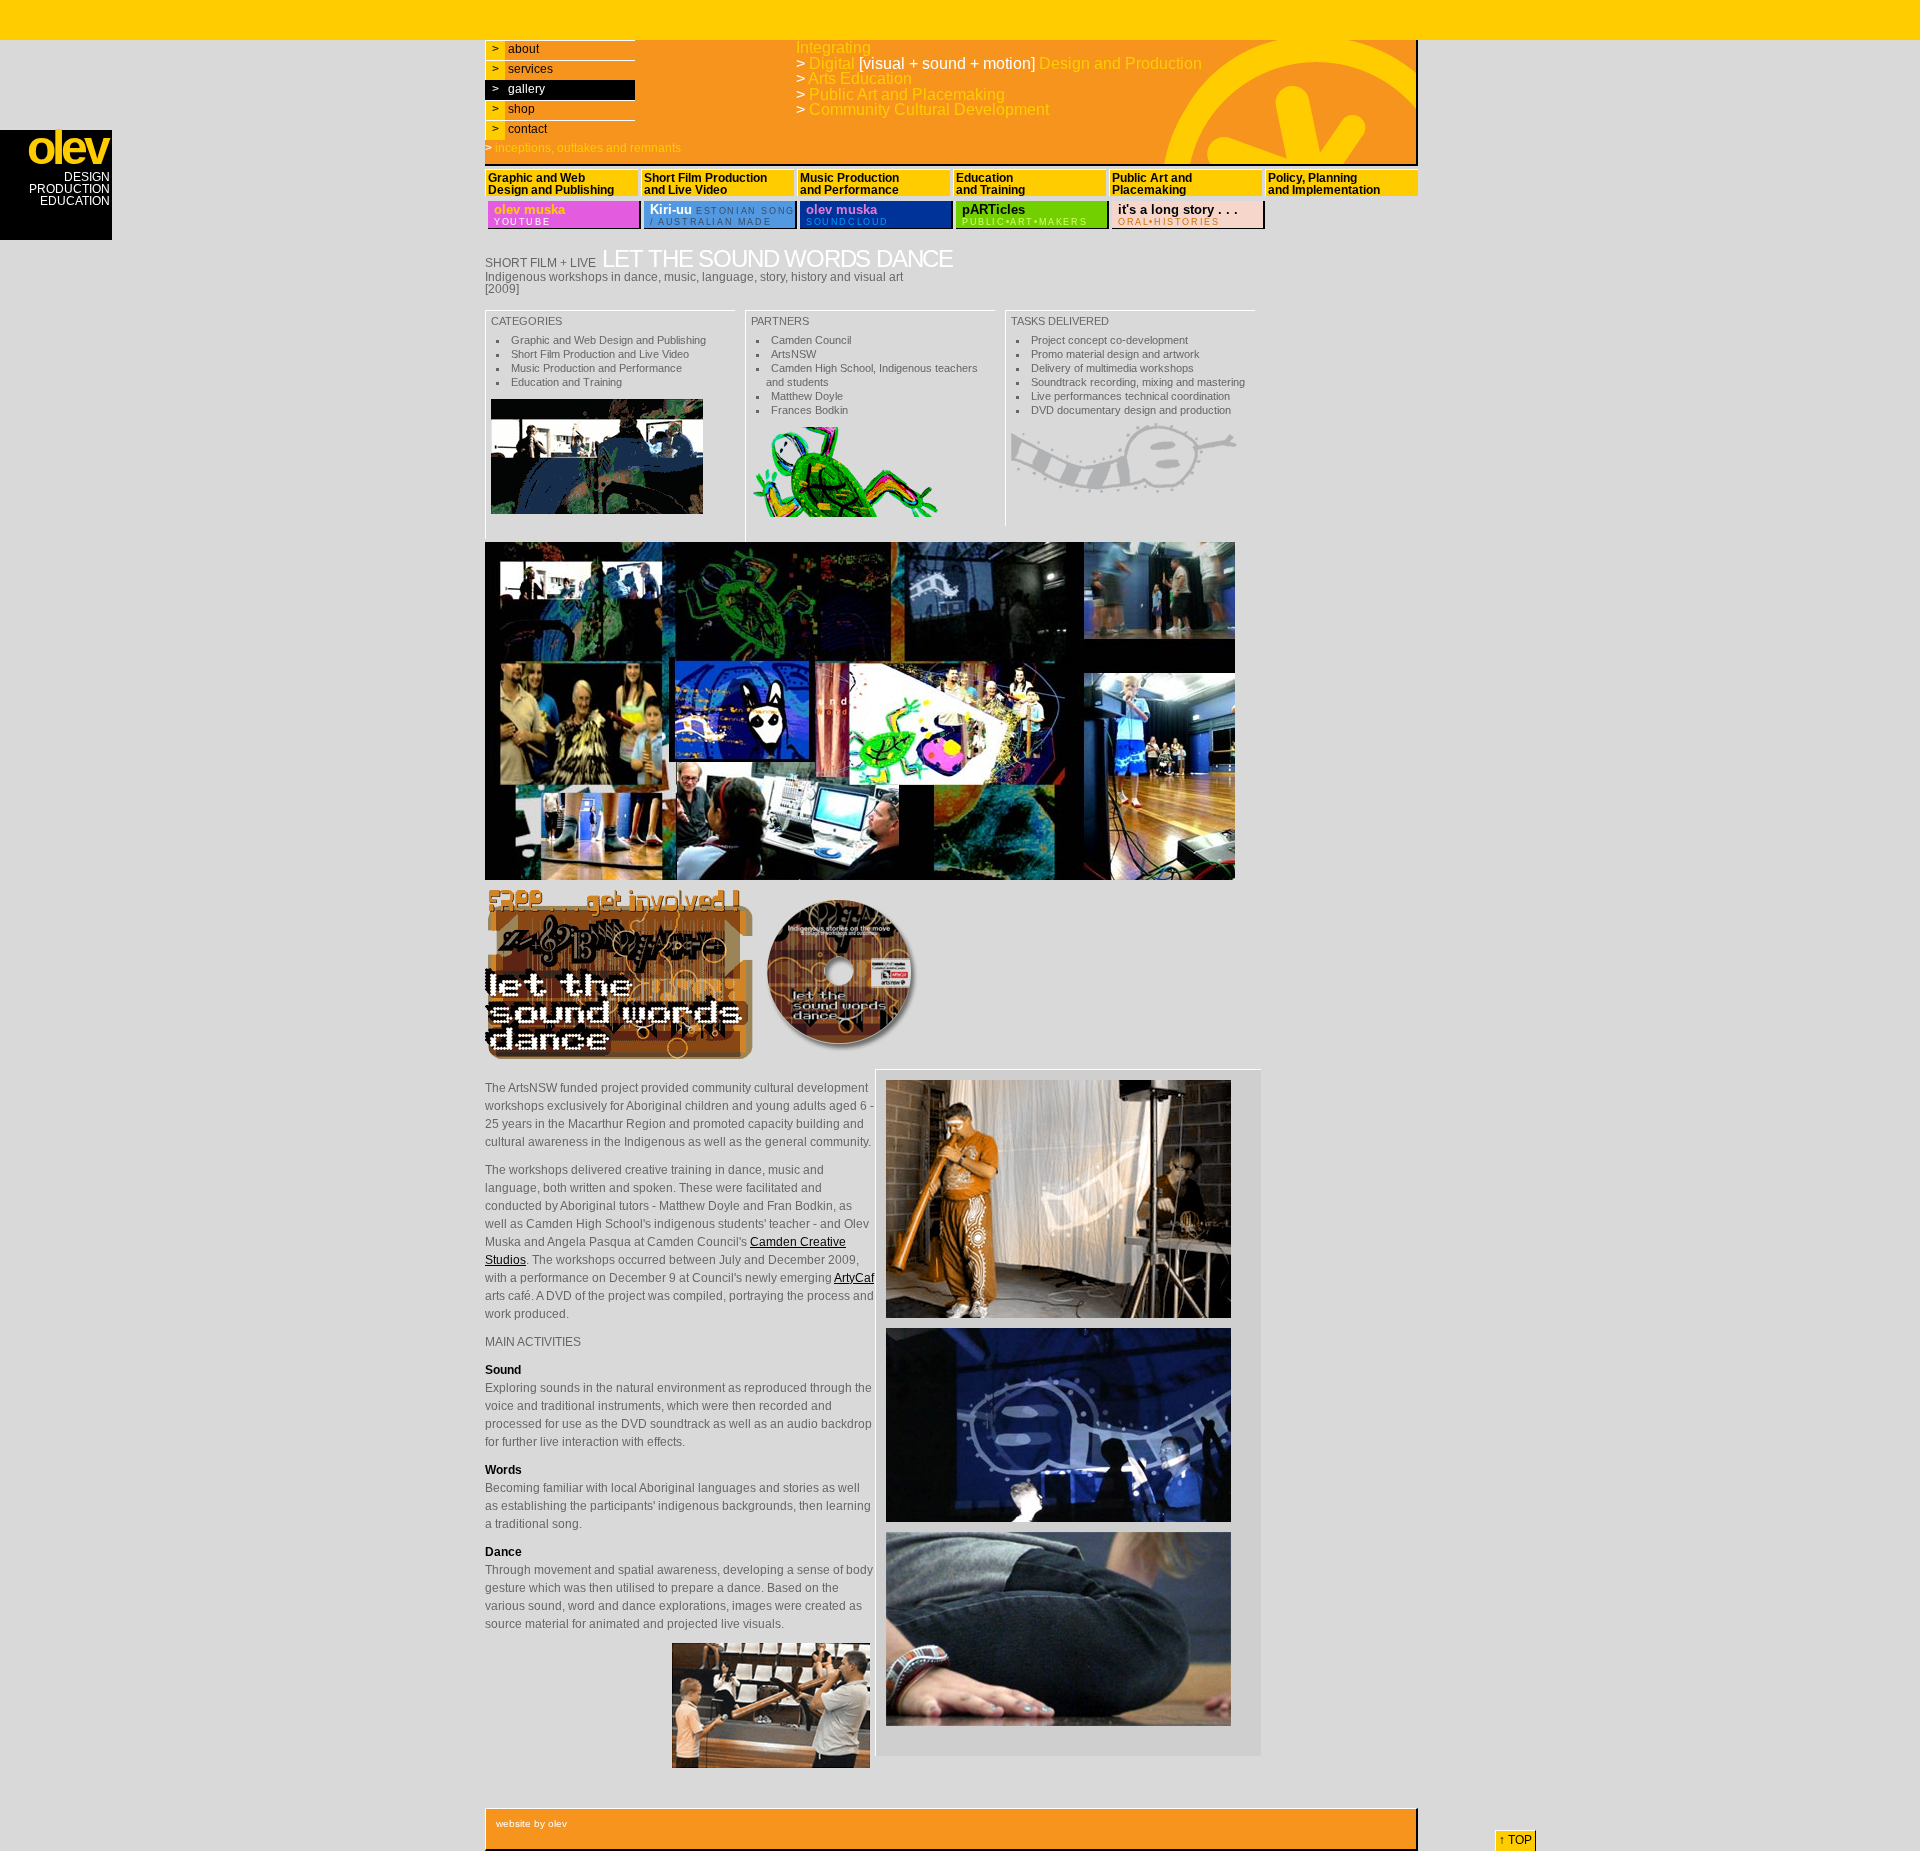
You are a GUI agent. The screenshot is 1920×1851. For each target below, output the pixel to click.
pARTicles (1024, 215)
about (515, 49)
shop (513, 109)
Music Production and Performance (849, 184)
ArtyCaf (854, 1278)
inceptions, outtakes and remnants (583, 148)
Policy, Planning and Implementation (1324, 184)
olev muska (529, 215)
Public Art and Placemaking (1152, 184)
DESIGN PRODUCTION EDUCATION (68, 169)
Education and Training (990, 184)
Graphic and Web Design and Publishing (551, 184)
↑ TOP (1515, 1840)
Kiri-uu (722, 215)
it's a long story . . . (1178, 215)
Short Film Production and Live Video (705, 184)
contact (519, 129)
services (522, 69)
